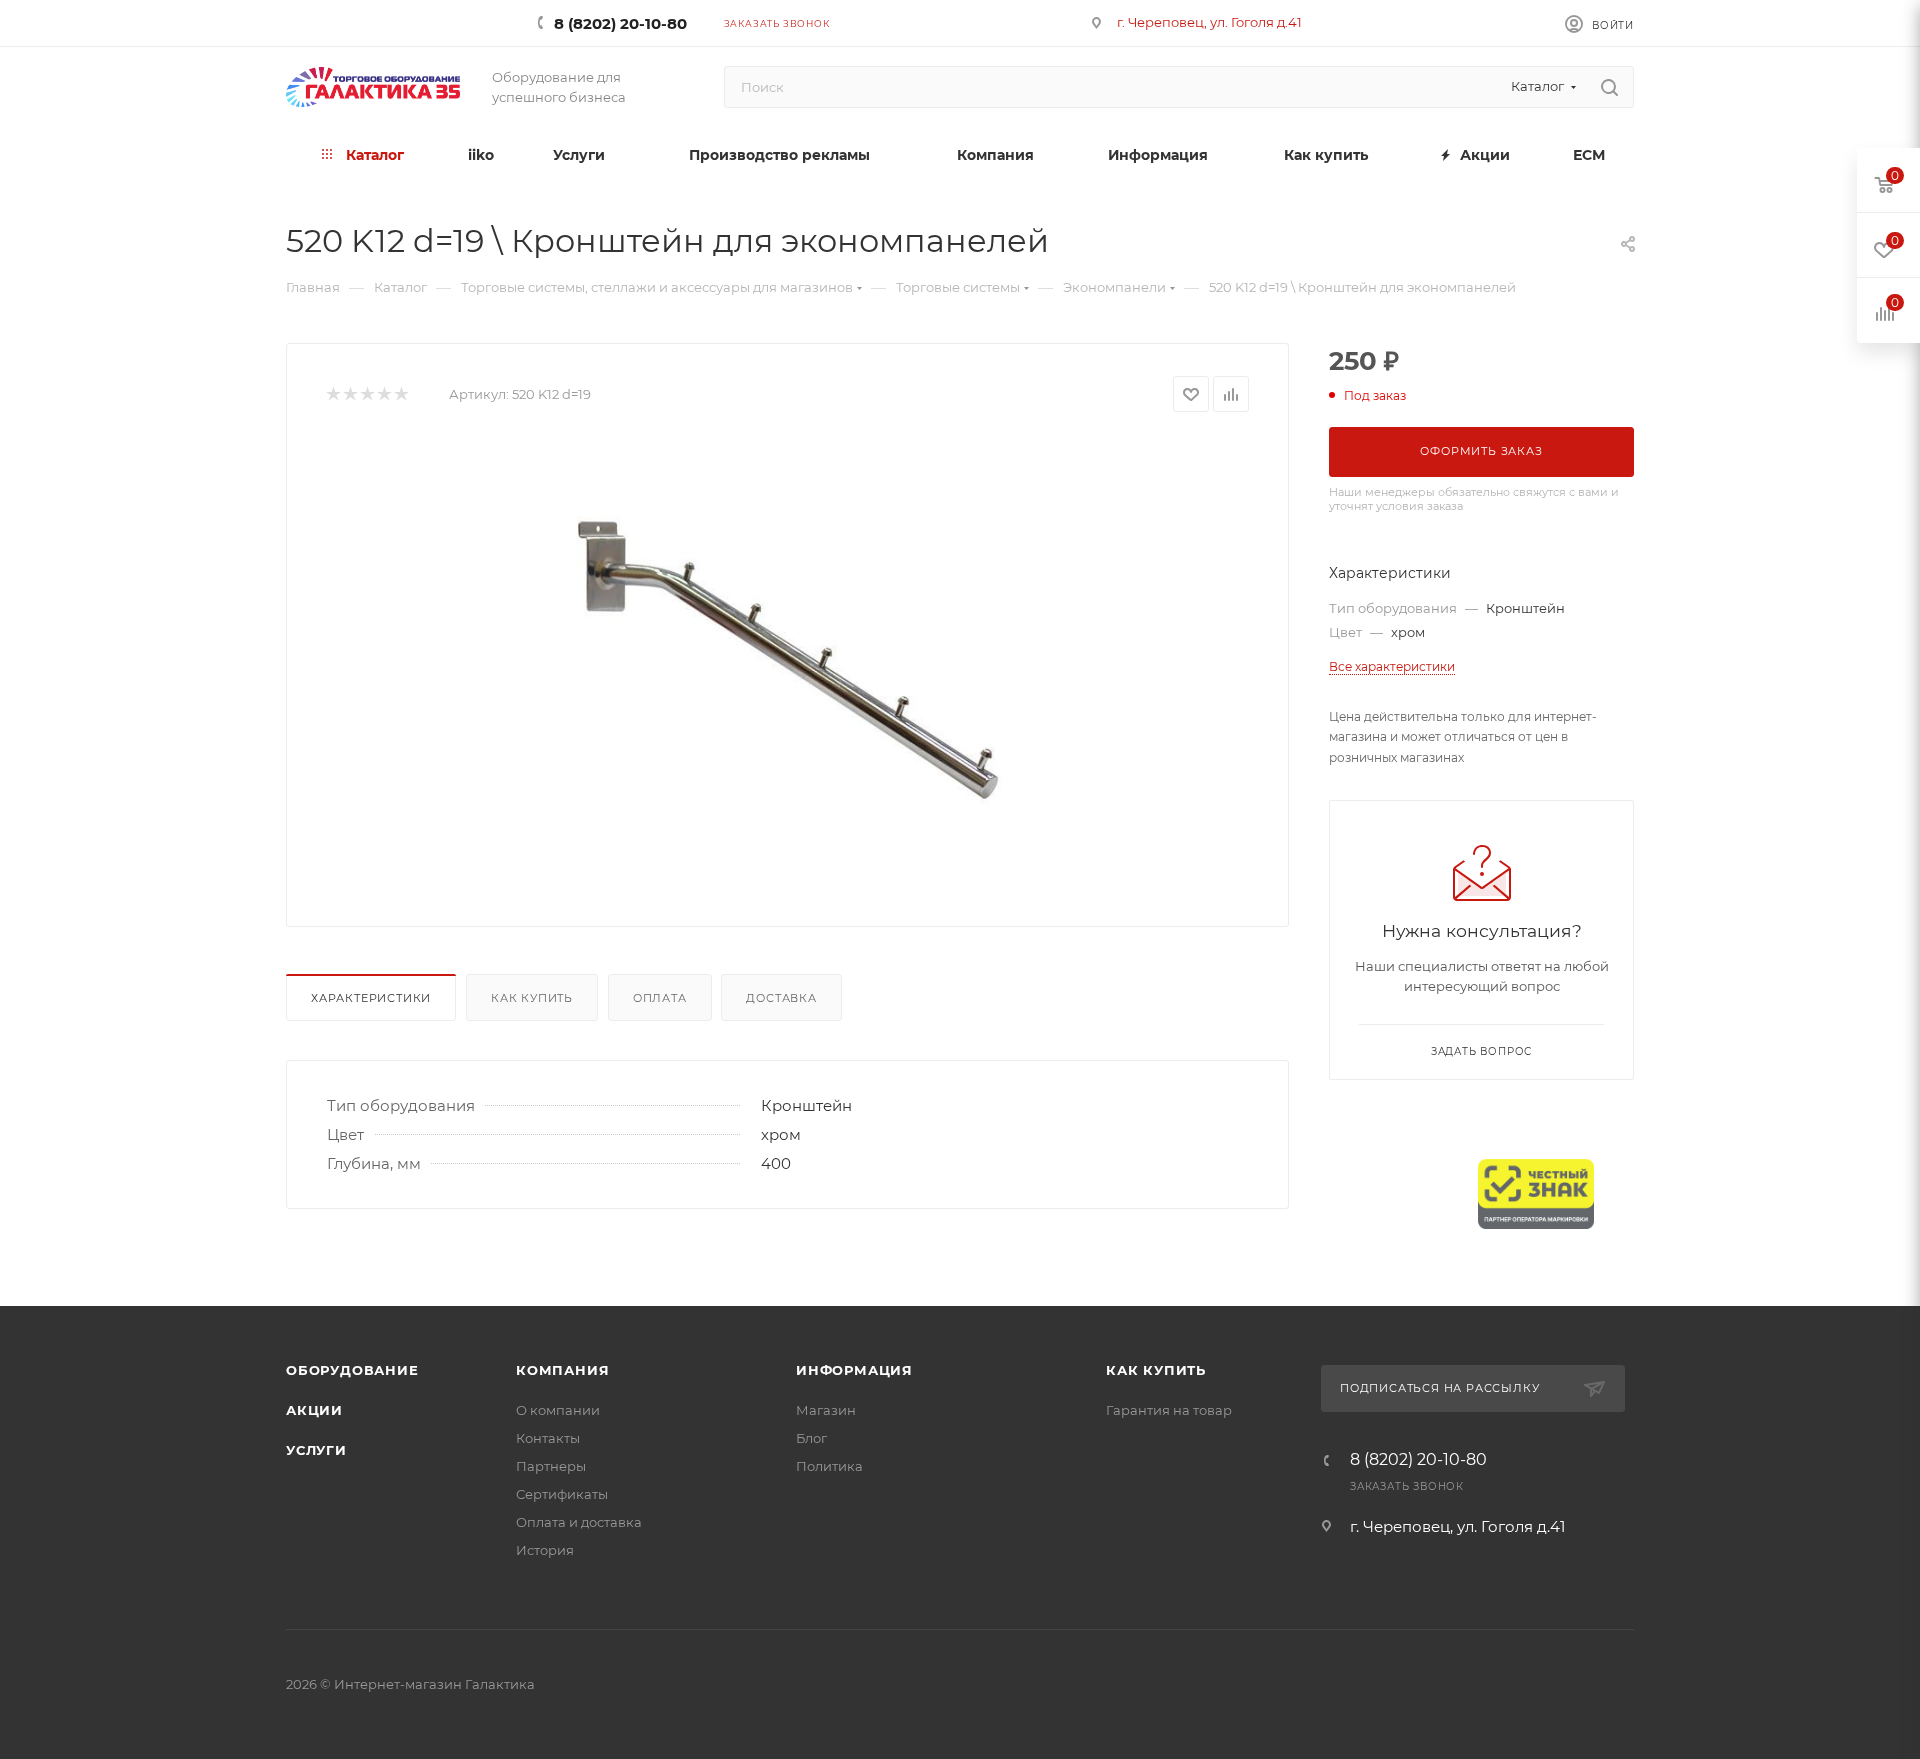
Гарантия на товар (1169, 1410)
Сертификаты (562, 1494)
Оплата (660, 998)
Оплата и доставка (579, 1522)
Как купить (532, 998)
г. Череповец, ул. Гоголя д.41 (1209, 22)
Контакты (548, 1438)
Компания (562, 1370)
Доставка (781, 998)
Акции (314, 1410)
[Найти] (1609, 87)
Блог (811, 1438)
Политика (829, 1466)
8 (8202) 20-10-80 (620, 23)
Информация (854, 1370)
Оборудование (352, 1370)
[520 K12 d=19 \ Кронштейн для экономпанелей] (788, 662)
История (545, 1550)
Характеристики (371, 998)
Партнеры (551, 1466)
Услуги (316, 1450)
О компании (558, 1410)
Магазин (826, 1410)
